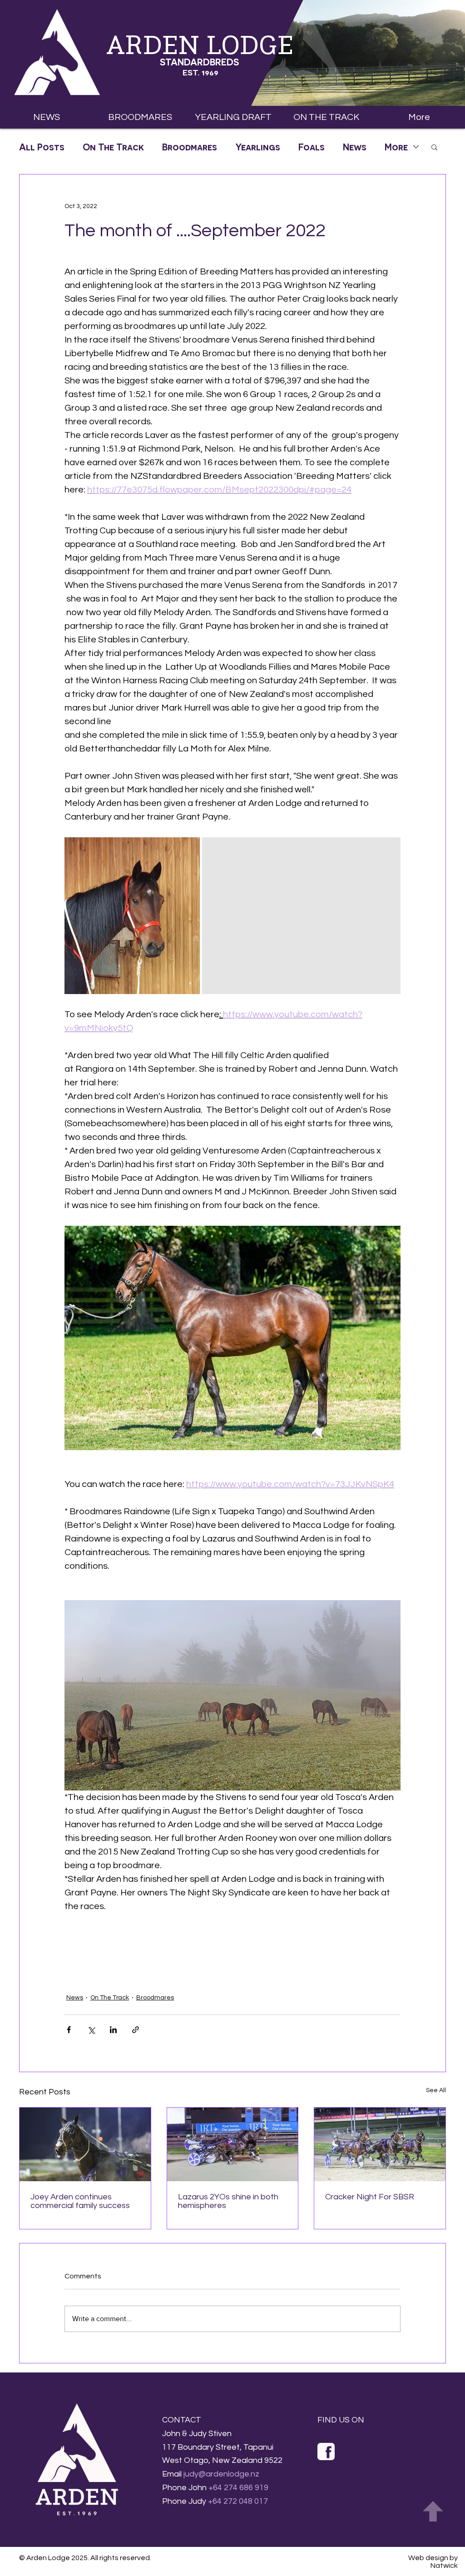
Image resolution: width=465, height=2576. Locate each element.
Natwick (444, 2566)
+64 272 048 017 (238, 2501)
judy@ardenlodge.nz (221, 2474)
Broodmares (190, 147)
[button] (233, 117)
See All (436, 2090)
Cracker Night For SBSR (370, 2197)
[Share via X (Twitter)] (91, 2030)
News (355, 147)
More (396, 147)
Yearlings (258, 147)
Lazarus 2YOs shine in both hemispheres (228, 2201)
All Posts (42, 147)
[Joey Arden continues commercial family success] (85, 2144)
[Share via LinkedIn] (113, 2030)
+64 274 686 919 (238, 2488)
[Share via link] (136, 2030)
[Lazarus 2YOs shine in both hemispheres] (233, 2144)
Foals (312, 147)
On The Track (113, 147)
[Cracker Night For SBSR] (380, 2144)
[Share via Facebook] (69, 2030)
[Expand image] (132, 916)
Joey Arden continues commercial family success (80, 2201)
